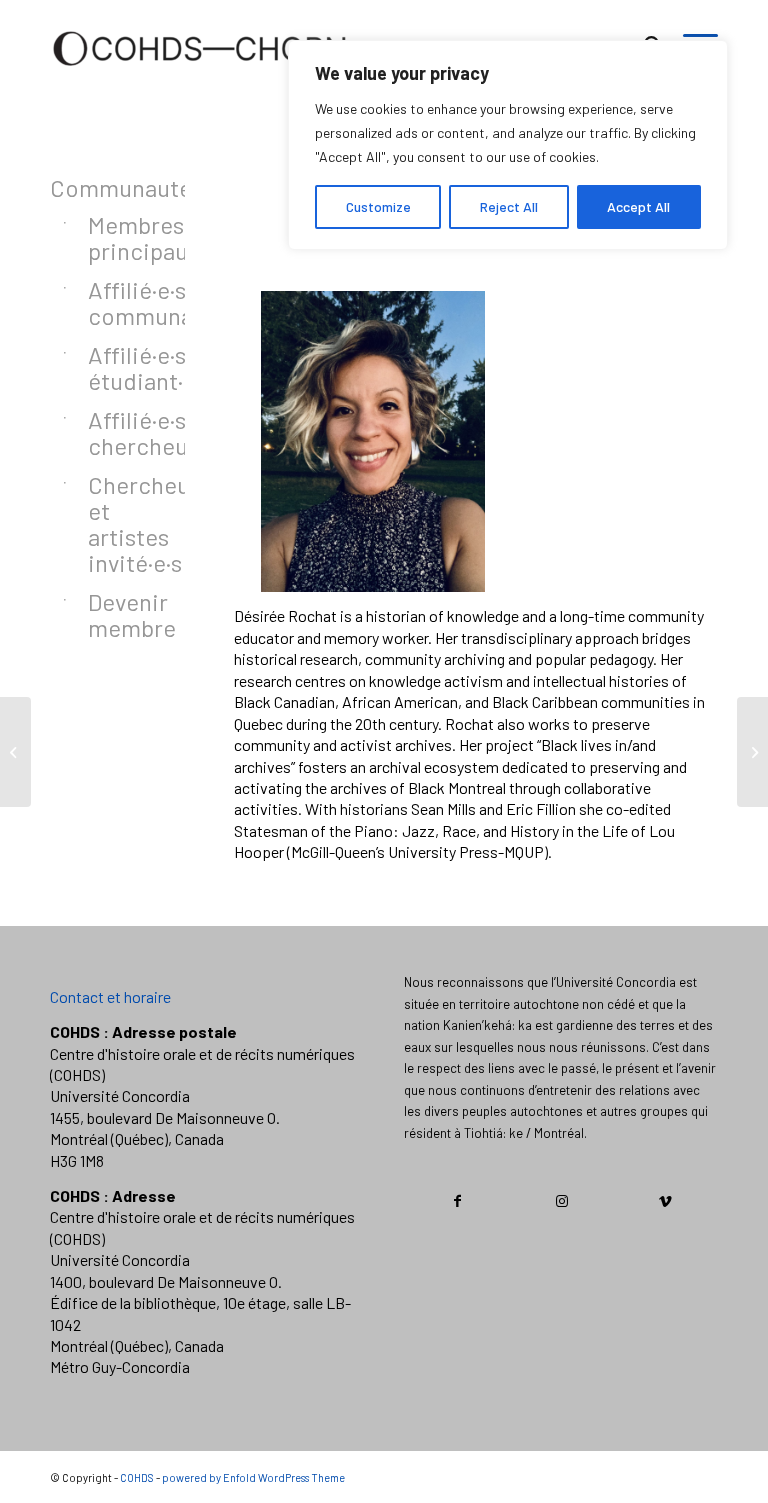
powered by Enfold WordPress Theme (253, 1477)
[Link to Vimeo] (665, 1201)
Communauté (92, 187)
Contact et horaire (110, 996)
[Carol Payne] (752, 752)
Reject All (509, 206)
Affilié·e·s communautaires (111, 302)
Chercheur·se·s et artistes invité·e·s (111, 523)
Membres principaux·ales (111, 237)
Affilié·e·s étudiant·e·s (111, 367)
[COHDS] (200, 75)
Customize (378, 206)
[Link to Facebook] (457, 1201)
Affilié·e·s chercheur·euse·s (111, 432)
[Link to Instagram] (561, 1201)
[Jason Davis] (15, 752)
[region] (508, 145)
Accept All (638, 206)
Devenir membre (111, 614)
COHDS (137, 1477)
